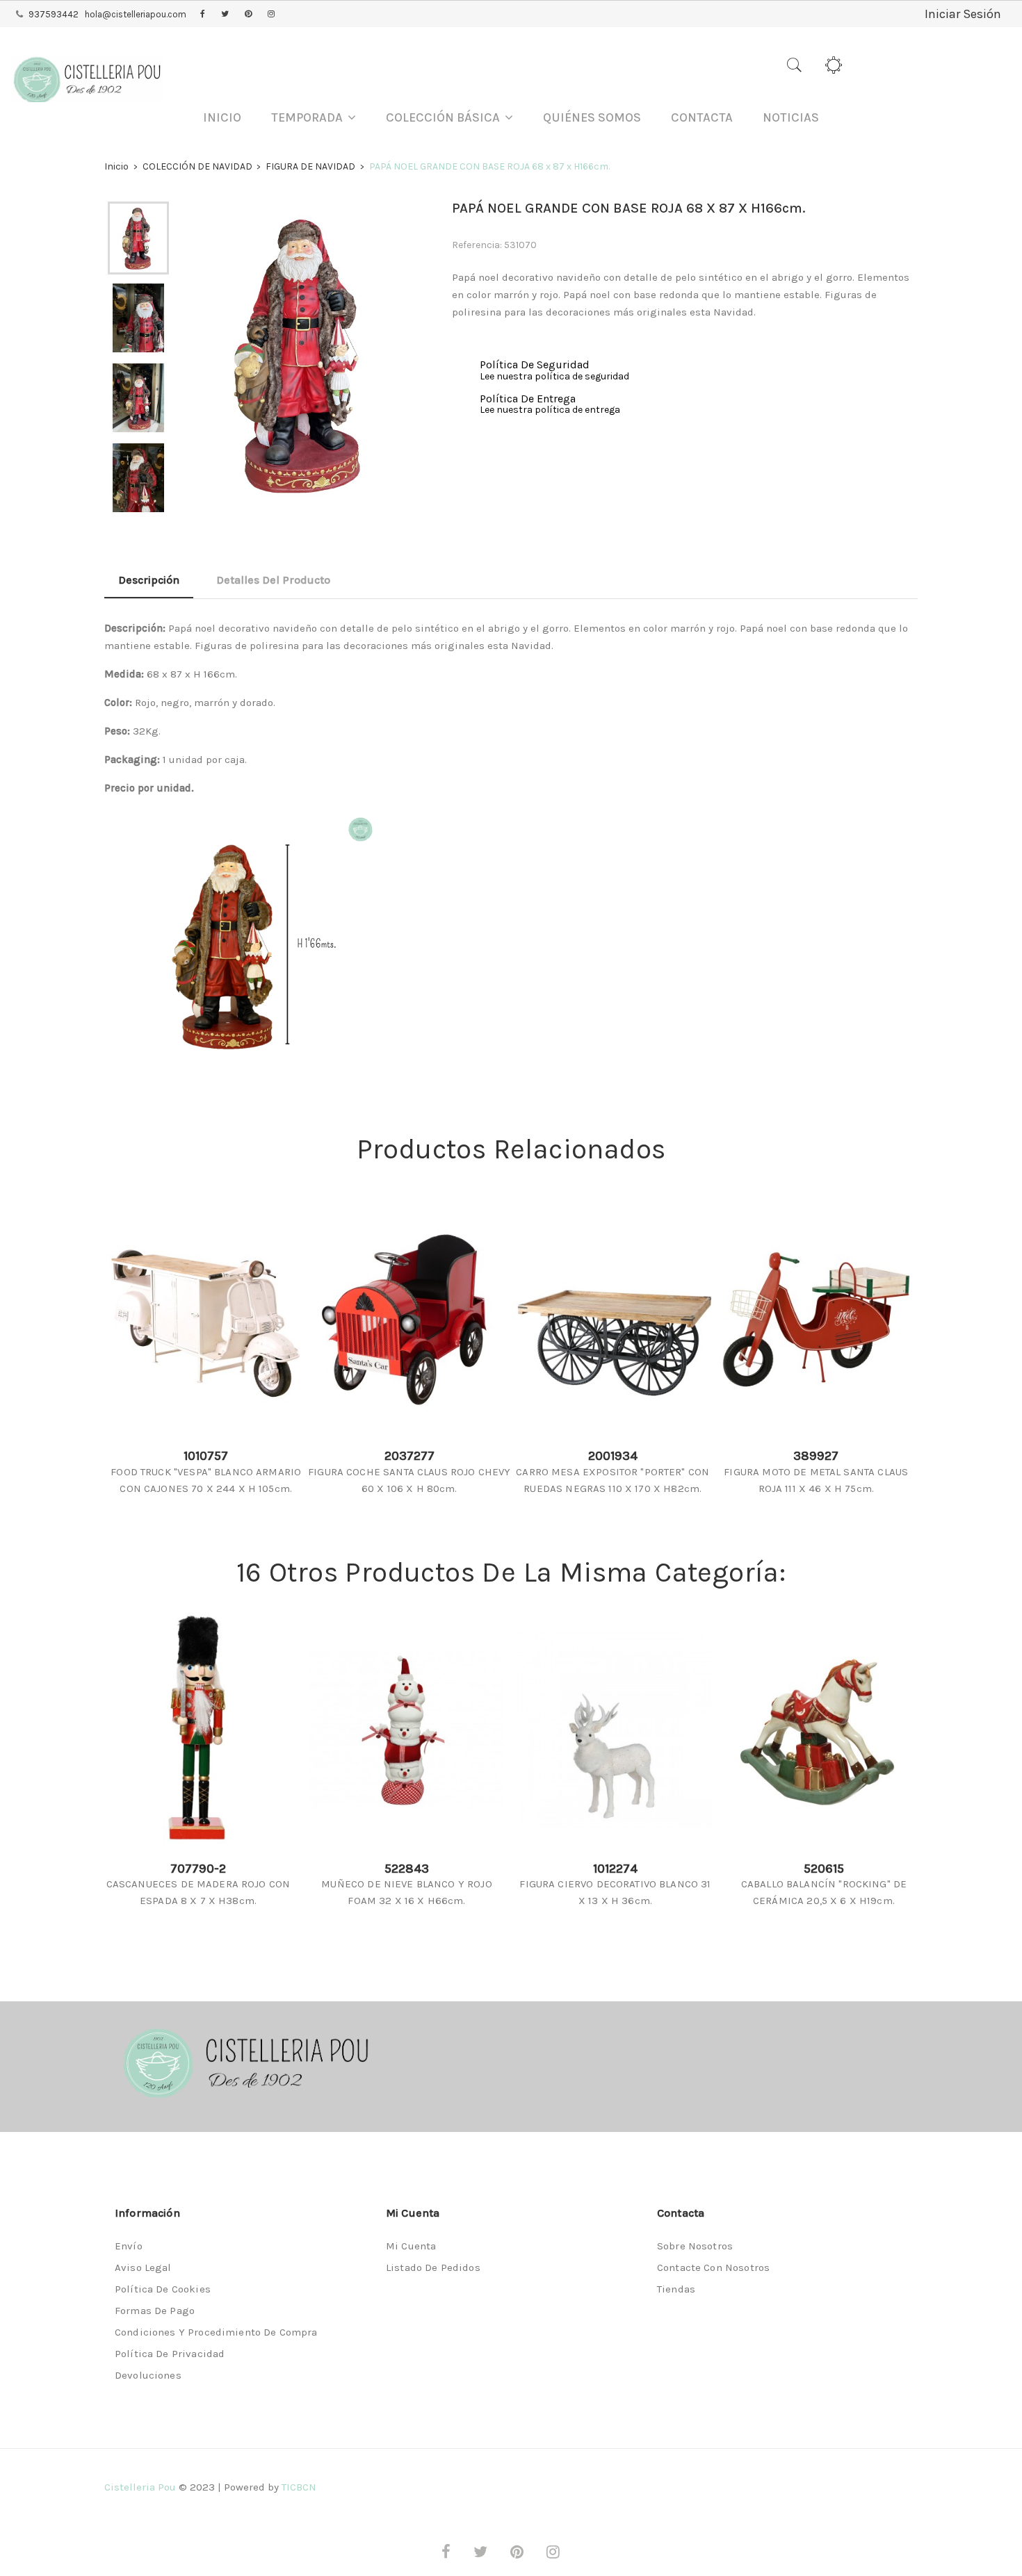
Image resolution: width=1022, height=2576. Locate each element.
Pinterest (248, 15)
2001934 (613, 1456)
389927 (816, 1456)
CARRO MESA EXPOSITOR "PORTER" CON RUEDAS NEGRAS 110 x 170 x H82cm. (613, 1480)
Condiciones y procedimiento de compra (216, 2332)
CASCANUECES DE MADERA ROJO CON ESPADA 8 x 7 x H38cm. (198, 1892)
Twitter (225, 15)
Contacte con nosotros (713, 2267)
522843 (407, 1869)
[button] (314, 118)
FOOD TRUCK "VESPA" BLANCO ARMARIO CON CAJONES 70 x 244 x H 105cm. (206, 1480)
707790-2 (198, 1869)
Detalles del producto (273, 580)
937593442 (54, 14)
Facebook (203, 15)
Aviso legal (143, 2267)
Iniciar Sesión (963, 14)
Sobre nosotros (695, 2246)
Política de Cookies (163, 2289)
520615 (824, 1869)
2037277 (409, 1456)
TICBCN (299, 2487)
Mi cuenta (411, 2246)
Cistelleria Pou (140, 2487)
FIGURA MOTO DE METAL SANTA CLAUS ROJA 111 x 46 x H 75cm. (816, 1480)
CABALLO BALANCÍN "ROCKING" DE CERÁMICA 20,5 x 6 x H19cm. (824, 1892)
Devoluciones (148, 2375)
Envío (129, 2246)
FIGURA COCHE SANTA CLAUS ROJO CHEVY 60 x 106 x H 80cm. (409, 1480)
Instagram (271, 15)
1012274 (615, 1869)
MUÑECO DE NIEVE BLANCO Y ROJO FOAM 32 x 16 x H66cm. (406, 1892)
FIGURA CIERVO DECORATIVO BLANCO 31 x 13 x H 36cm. (615, 1892)
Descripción (149, 580)
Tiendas (676, 2289)
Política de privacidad (170, 2354)
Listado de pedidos (433, 2267)
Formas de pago (155, 2311)
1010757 (206, 1456)
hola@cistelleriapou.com (136, 14)
